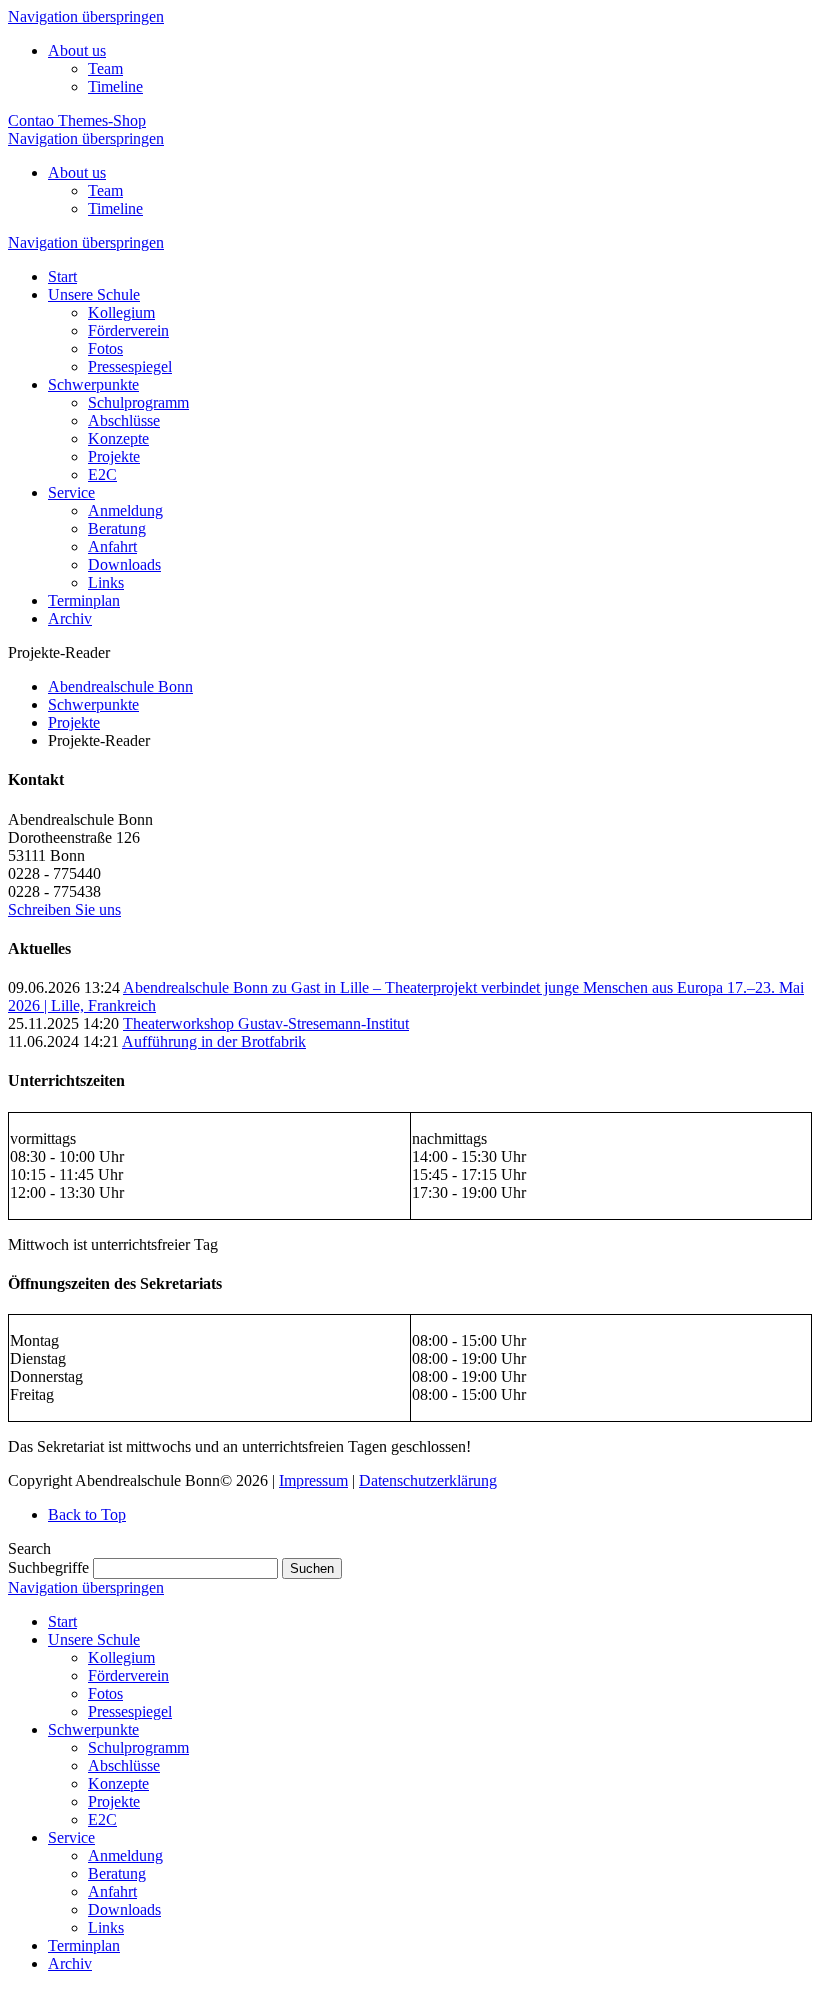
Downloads (124, 1909)
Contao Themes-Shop (77, 120)
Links (106, 1927)
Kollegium (121, 1657)
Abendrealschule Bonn (120, 686)
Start (62, 1621)
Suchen (312, 1568)
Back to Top (87, 1514)
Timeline (115, 86)
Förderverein (128, 1675)
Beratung (117, 1873)
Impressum (313, 1480)
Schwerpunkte (93, 704)
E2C (102, 1819)
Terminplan (84, 1945)
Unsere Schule (94, 1639)
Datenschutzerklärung (428, 1480)
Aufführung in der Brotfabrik (214, 1041)
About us (77, 50)
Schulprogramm (138, 1747)
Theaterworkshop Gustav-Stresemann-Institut (266, 1023)
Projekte (74, 722)
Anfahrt (112, 1891)
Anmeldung (125, 1855)
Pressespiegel (130, 1711)
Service (71, 1837)
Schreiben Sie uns (64, 909)
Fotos (105, 1693)
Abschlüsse (124, 1765)
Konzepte (118, 1783)
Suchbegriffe (48, 1567)
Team (105, 68)
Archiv (70, 1963)
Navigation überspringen (86, 16)
